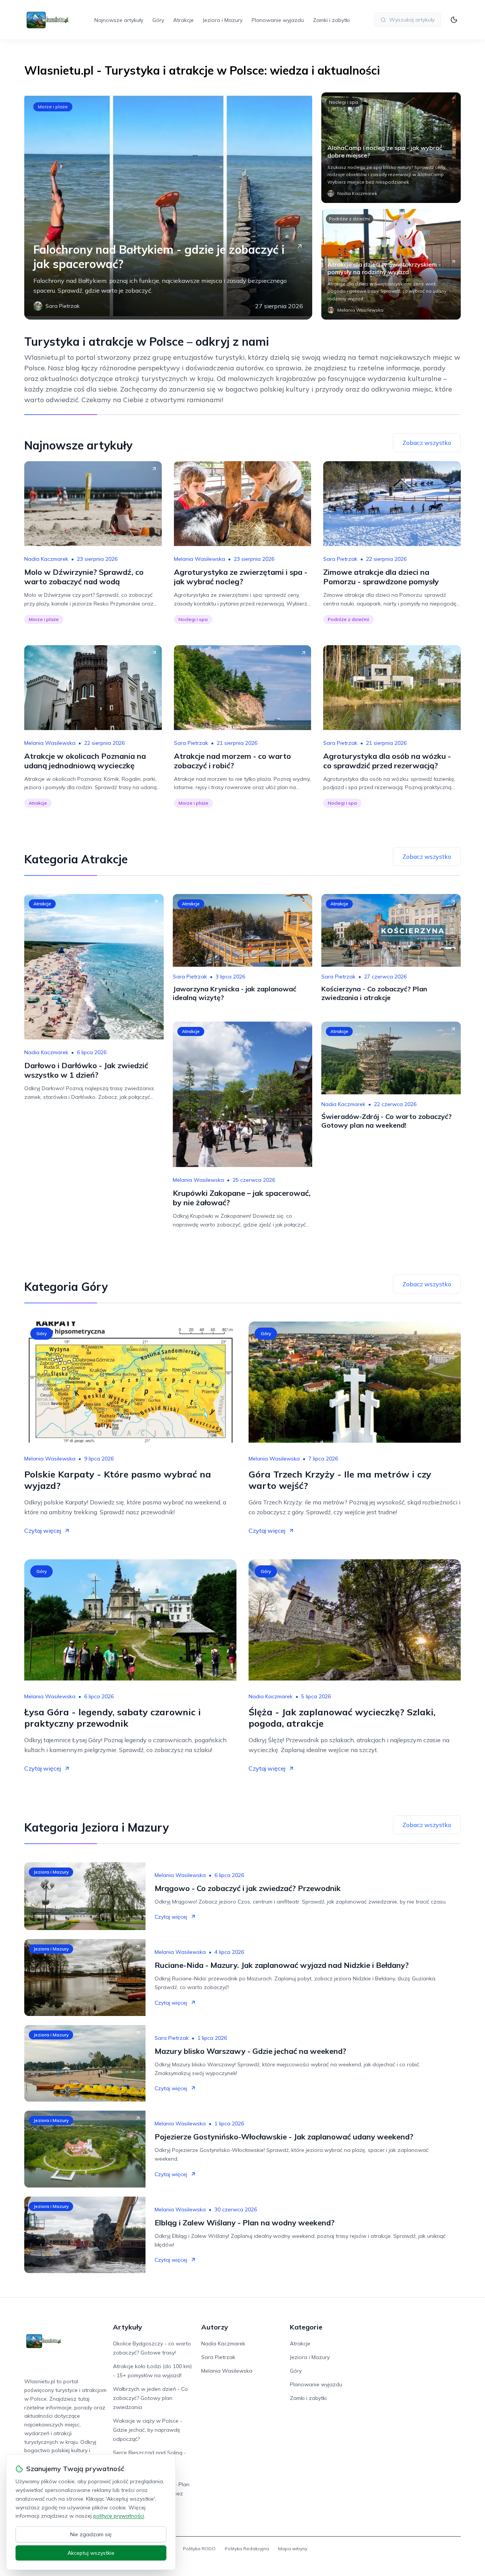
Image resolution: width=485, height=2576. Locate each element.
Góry (158, 20)
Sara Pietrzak (340, 559)
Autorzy (215, 2327)
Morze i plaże (53, 107)
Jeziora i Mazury (223, 20)
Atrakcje (183, 20)
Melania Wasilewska (199, 559)
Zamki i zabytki (331, 20)
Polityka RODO (199, 2549)
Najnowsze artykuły (119, 20)
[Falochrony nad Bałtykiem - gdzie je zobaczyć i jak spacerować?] (168, 206)
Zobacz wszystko (427, 443)
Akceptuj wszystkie (91, 2553)
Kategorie (306, 2327)
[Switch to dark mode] (454, 20)
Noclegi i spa (343, 102)
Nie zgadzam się (91, 2534)
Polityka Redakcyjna (247, 2549)
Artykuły (128, 2327)
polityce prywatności (119, 2516)
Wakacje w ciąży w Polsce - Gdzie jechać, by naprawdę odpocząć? (148, 2430)
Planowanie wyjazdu (278, 20)
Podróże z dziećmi (350, 219)
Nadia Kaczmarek (46, 559)
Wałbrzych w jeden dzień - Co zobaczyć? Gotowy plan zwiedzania (150, 2398)
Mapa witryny (293, 2549)
